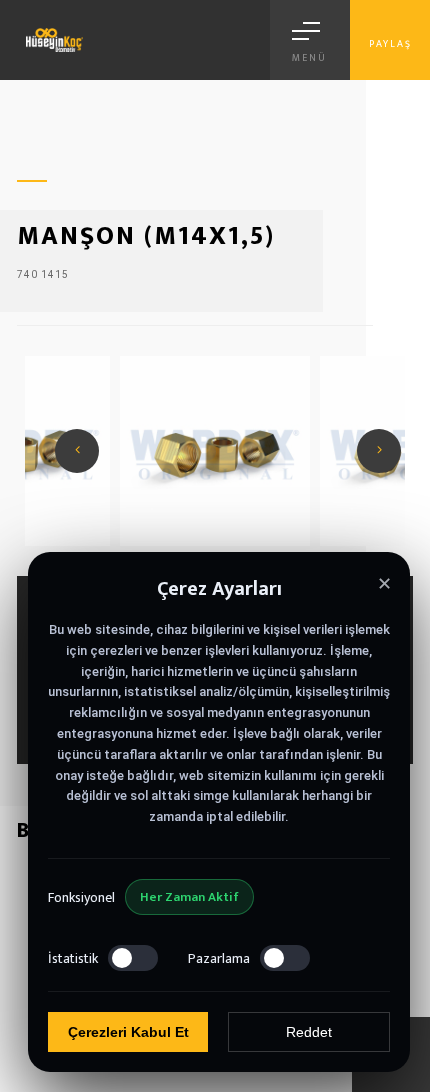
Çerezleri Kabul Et (128, 1032)
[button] (379, 451)
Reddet (309, 1032)
